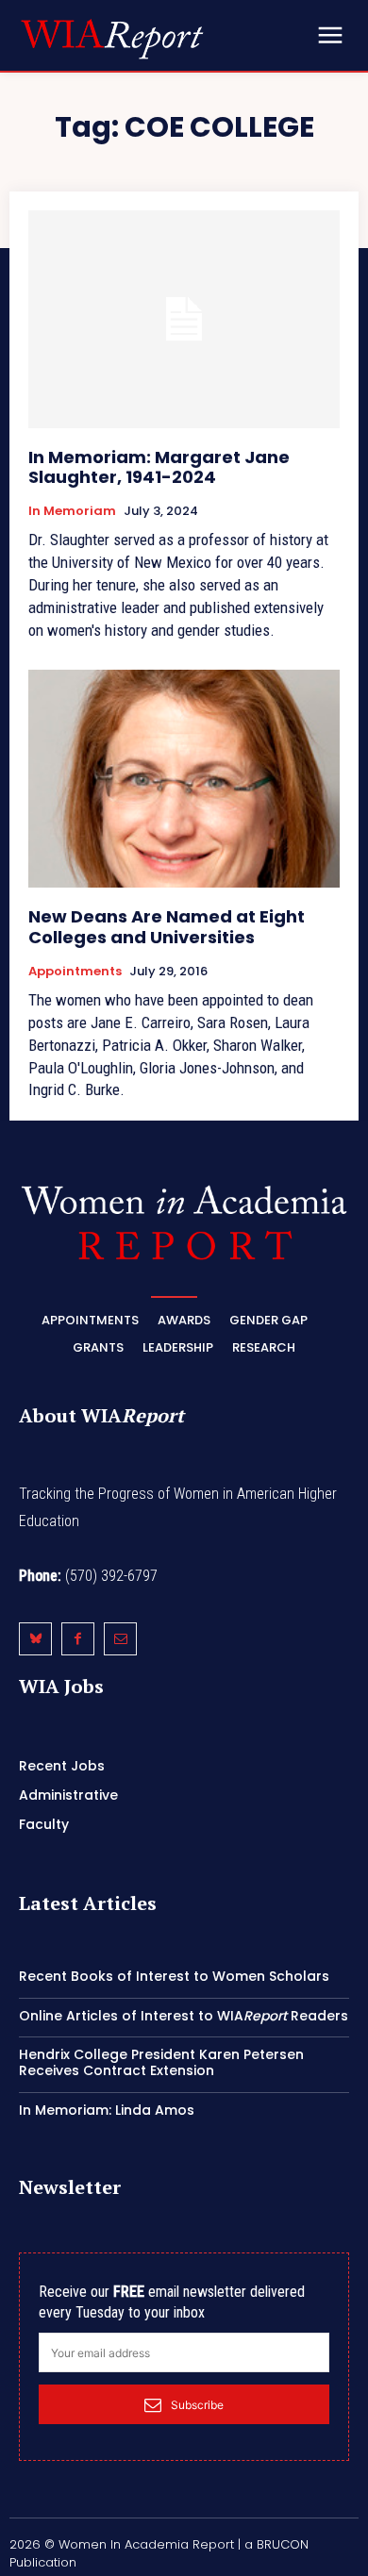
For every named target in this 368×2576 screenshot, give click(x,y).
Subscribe (197, 2405)
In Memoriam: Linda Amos (107, 2110)
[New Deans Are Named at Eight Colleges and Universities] (184, 779)
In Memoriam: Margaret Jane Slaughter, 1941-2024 (159, 467)
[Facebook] (78, 1639)
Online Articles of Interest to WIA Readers (184, 2016)
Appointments (75, 972)
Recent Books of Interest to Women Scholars (174, 1976)
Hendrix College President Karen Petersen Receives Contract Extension (161, 2062)
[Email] (120, 1639)
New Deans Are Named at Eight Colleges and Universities (167, 927)
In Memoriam (72, 511)
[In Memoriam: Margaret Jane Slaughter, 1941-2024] (184, 319)
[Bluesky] (35, 1639)
